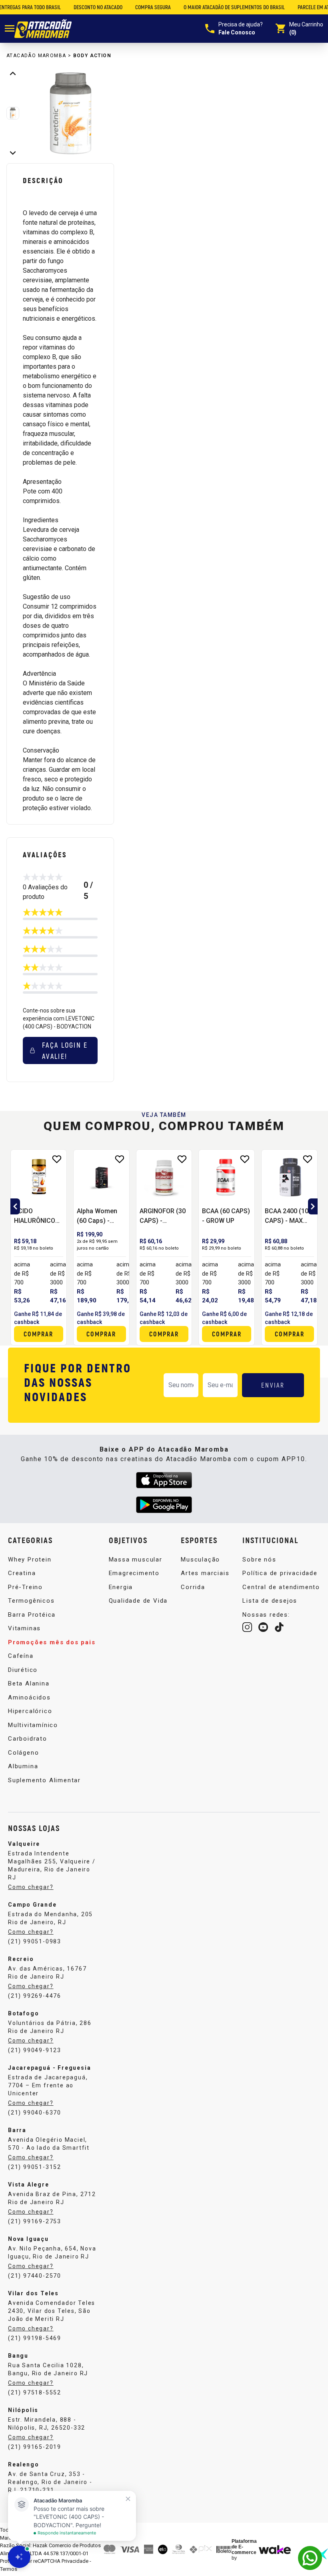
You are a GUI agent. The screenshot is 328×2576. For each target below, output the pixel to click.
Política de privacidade (280, 1573)
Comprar (227, 1334)
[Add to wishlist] (182, 1159)
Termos (9, 2569)
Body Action (92, 56)
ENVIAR (273, 1385)
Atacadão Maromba (36, 56)
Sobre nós (259, 1560)
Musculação (200, 1560)
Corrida (193, 1587)
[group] (71, 113)
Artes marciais (205, 1573)
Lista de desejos (270, 1601)
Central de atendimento (281, 1587)
